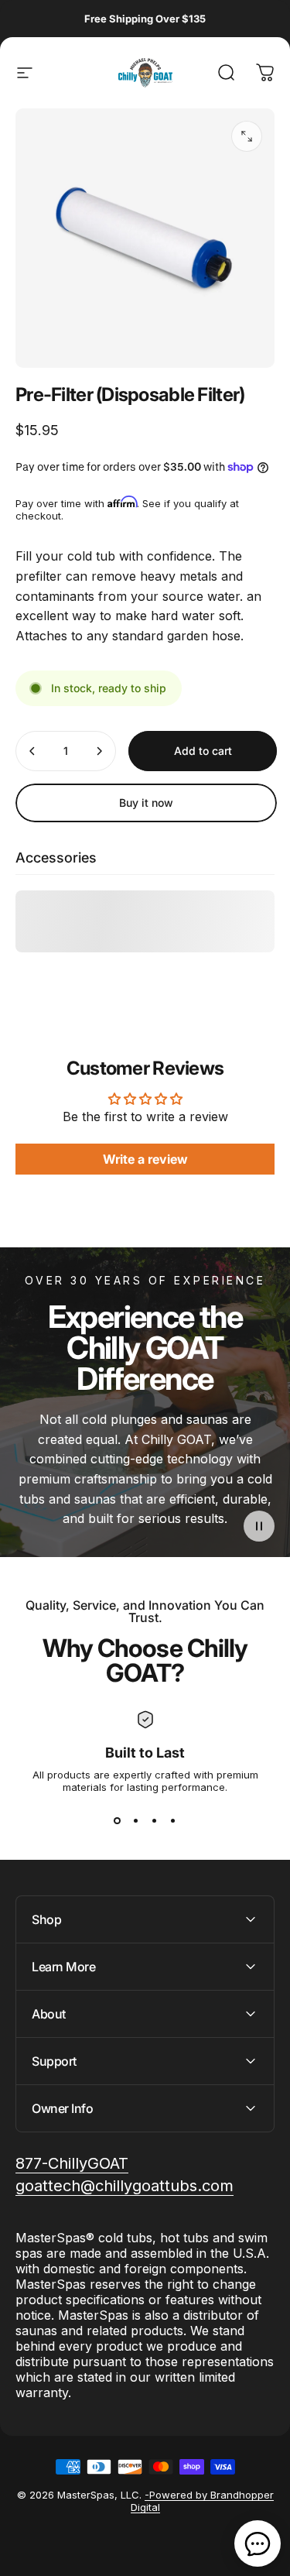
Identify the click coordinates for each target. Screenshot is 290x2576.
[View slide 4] (173, 1821)
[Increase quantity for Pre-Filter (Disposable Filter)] (99, 751)
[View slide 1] (118, 1821)
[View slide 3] (155, 1821)
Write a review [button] (145, 1159)
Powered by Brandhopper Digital (202, 2501)
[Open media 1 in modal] (247, 136)
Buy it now (146, 803)
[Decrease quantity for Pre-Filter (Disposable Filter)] (32, 751)
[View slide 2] (136, 1821)
